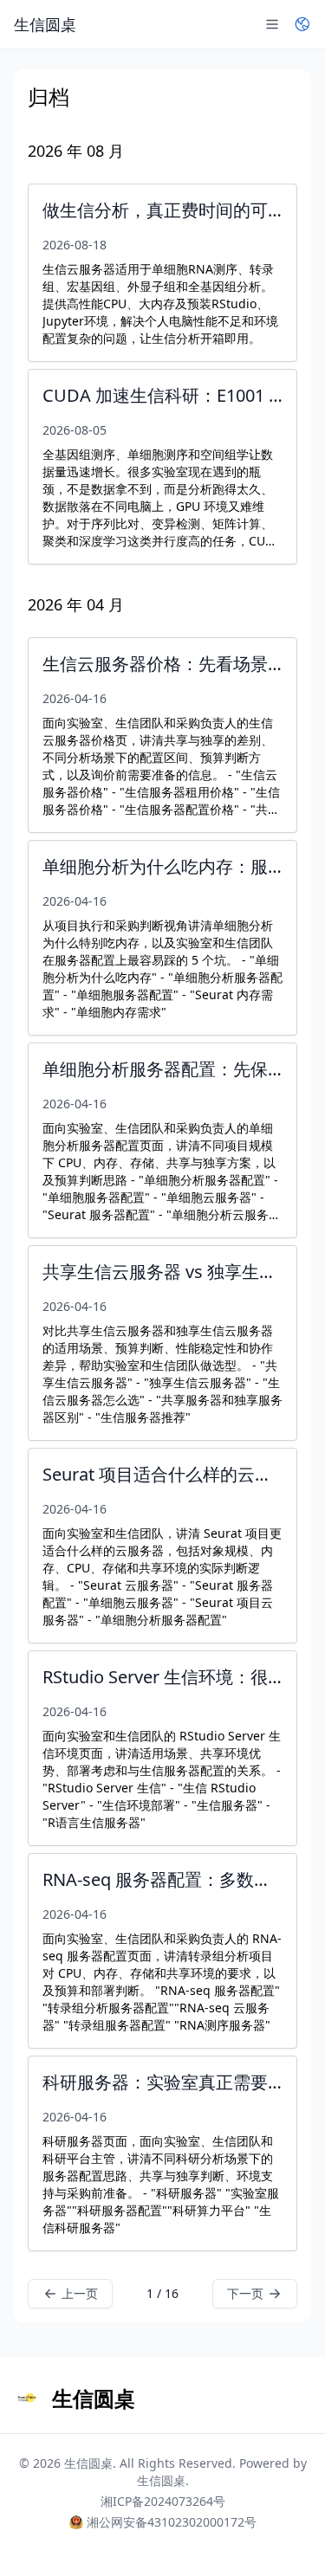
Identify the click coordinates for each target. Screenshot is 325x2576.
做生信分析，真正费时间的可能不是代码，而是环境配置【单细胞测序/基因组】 (162, 210)
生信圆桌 (88, 2463)
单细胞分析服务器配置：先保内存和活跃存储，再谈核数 (162, 1069)
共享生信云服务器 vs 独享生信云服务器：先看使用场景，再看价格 (162, 1272)
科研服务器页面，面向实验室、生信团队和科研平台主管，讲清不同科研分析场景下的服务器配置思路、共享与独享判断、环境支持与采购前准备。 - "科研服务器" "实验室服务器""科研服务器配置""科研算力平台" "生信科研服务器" (161, 2184)
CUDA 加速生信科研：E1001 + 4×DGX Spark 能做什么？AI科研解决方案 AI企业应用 (162, 395)
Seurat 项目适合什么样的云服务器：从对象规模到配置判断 (162, 1474)
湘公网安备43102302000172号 (172, 2522)
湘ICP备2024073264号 (163, 2501)
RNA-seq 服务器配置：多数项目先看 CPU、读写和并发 (162, 1879)
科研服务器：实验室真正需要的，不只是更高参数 (162, 2082)
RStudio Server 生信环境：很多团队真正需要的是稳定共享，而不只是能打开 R (162, 1677)
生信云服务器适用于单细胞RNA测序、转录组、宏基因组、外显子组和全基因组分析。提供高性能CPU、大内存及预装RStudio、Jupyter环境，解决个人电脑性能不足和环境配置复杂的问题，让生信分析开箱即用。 (160, 303)
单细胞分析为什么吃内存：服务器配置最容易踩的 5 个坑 (162, 866)
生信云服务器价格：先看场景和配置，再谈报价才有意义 (162, 664)
